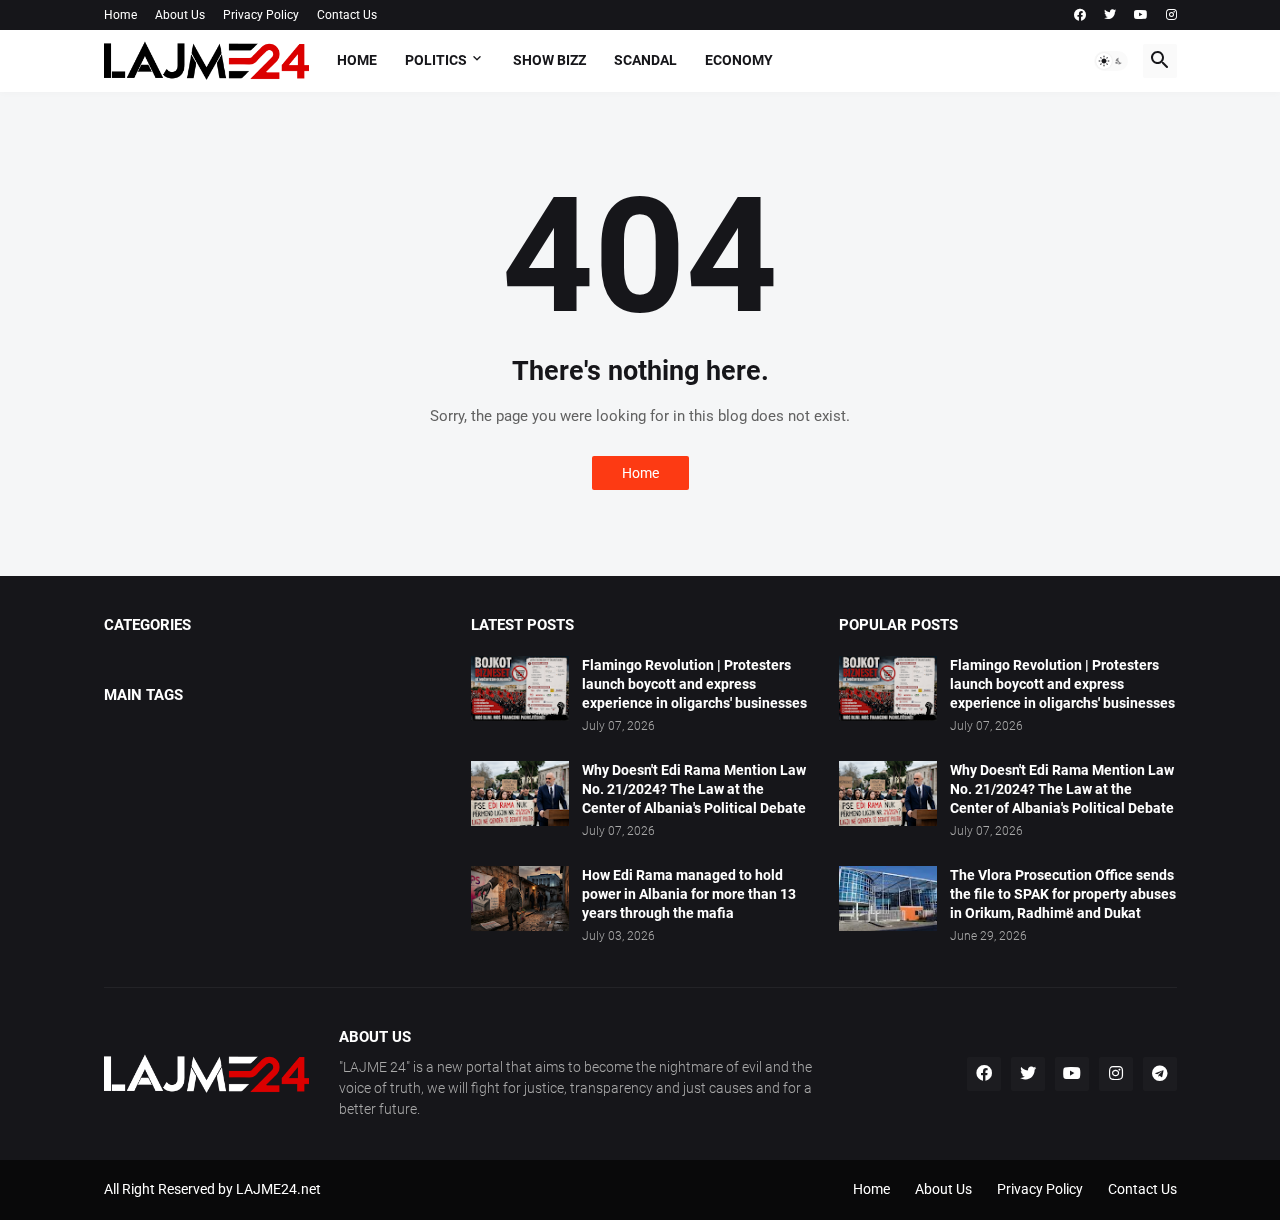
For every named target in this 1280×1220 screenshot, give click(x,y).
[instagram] (1171, 15)
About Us (180, 15)
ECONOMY (739, 60)
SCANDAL (645, 60)
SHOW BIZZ (549, 60)
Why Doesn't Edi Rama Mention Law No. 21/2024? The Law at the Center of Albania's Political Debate (694, 789)
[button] (1111, 61)
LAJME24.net (278, 1189)
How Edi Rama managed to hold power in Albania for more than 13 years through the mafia (689, 894)
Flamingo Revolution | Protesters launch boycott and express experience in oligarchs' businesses (694, 684)
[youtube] (1141, 15)
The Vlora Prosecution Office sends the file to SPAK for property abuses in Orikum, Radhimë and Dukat (1063, 894)
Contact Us (347, 15)
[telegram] (1160, 1074)
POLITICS (436, 60)
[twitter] (1110, 15)
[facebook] (1080, 15)
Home (120, 15)
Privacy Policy (261, 15)
